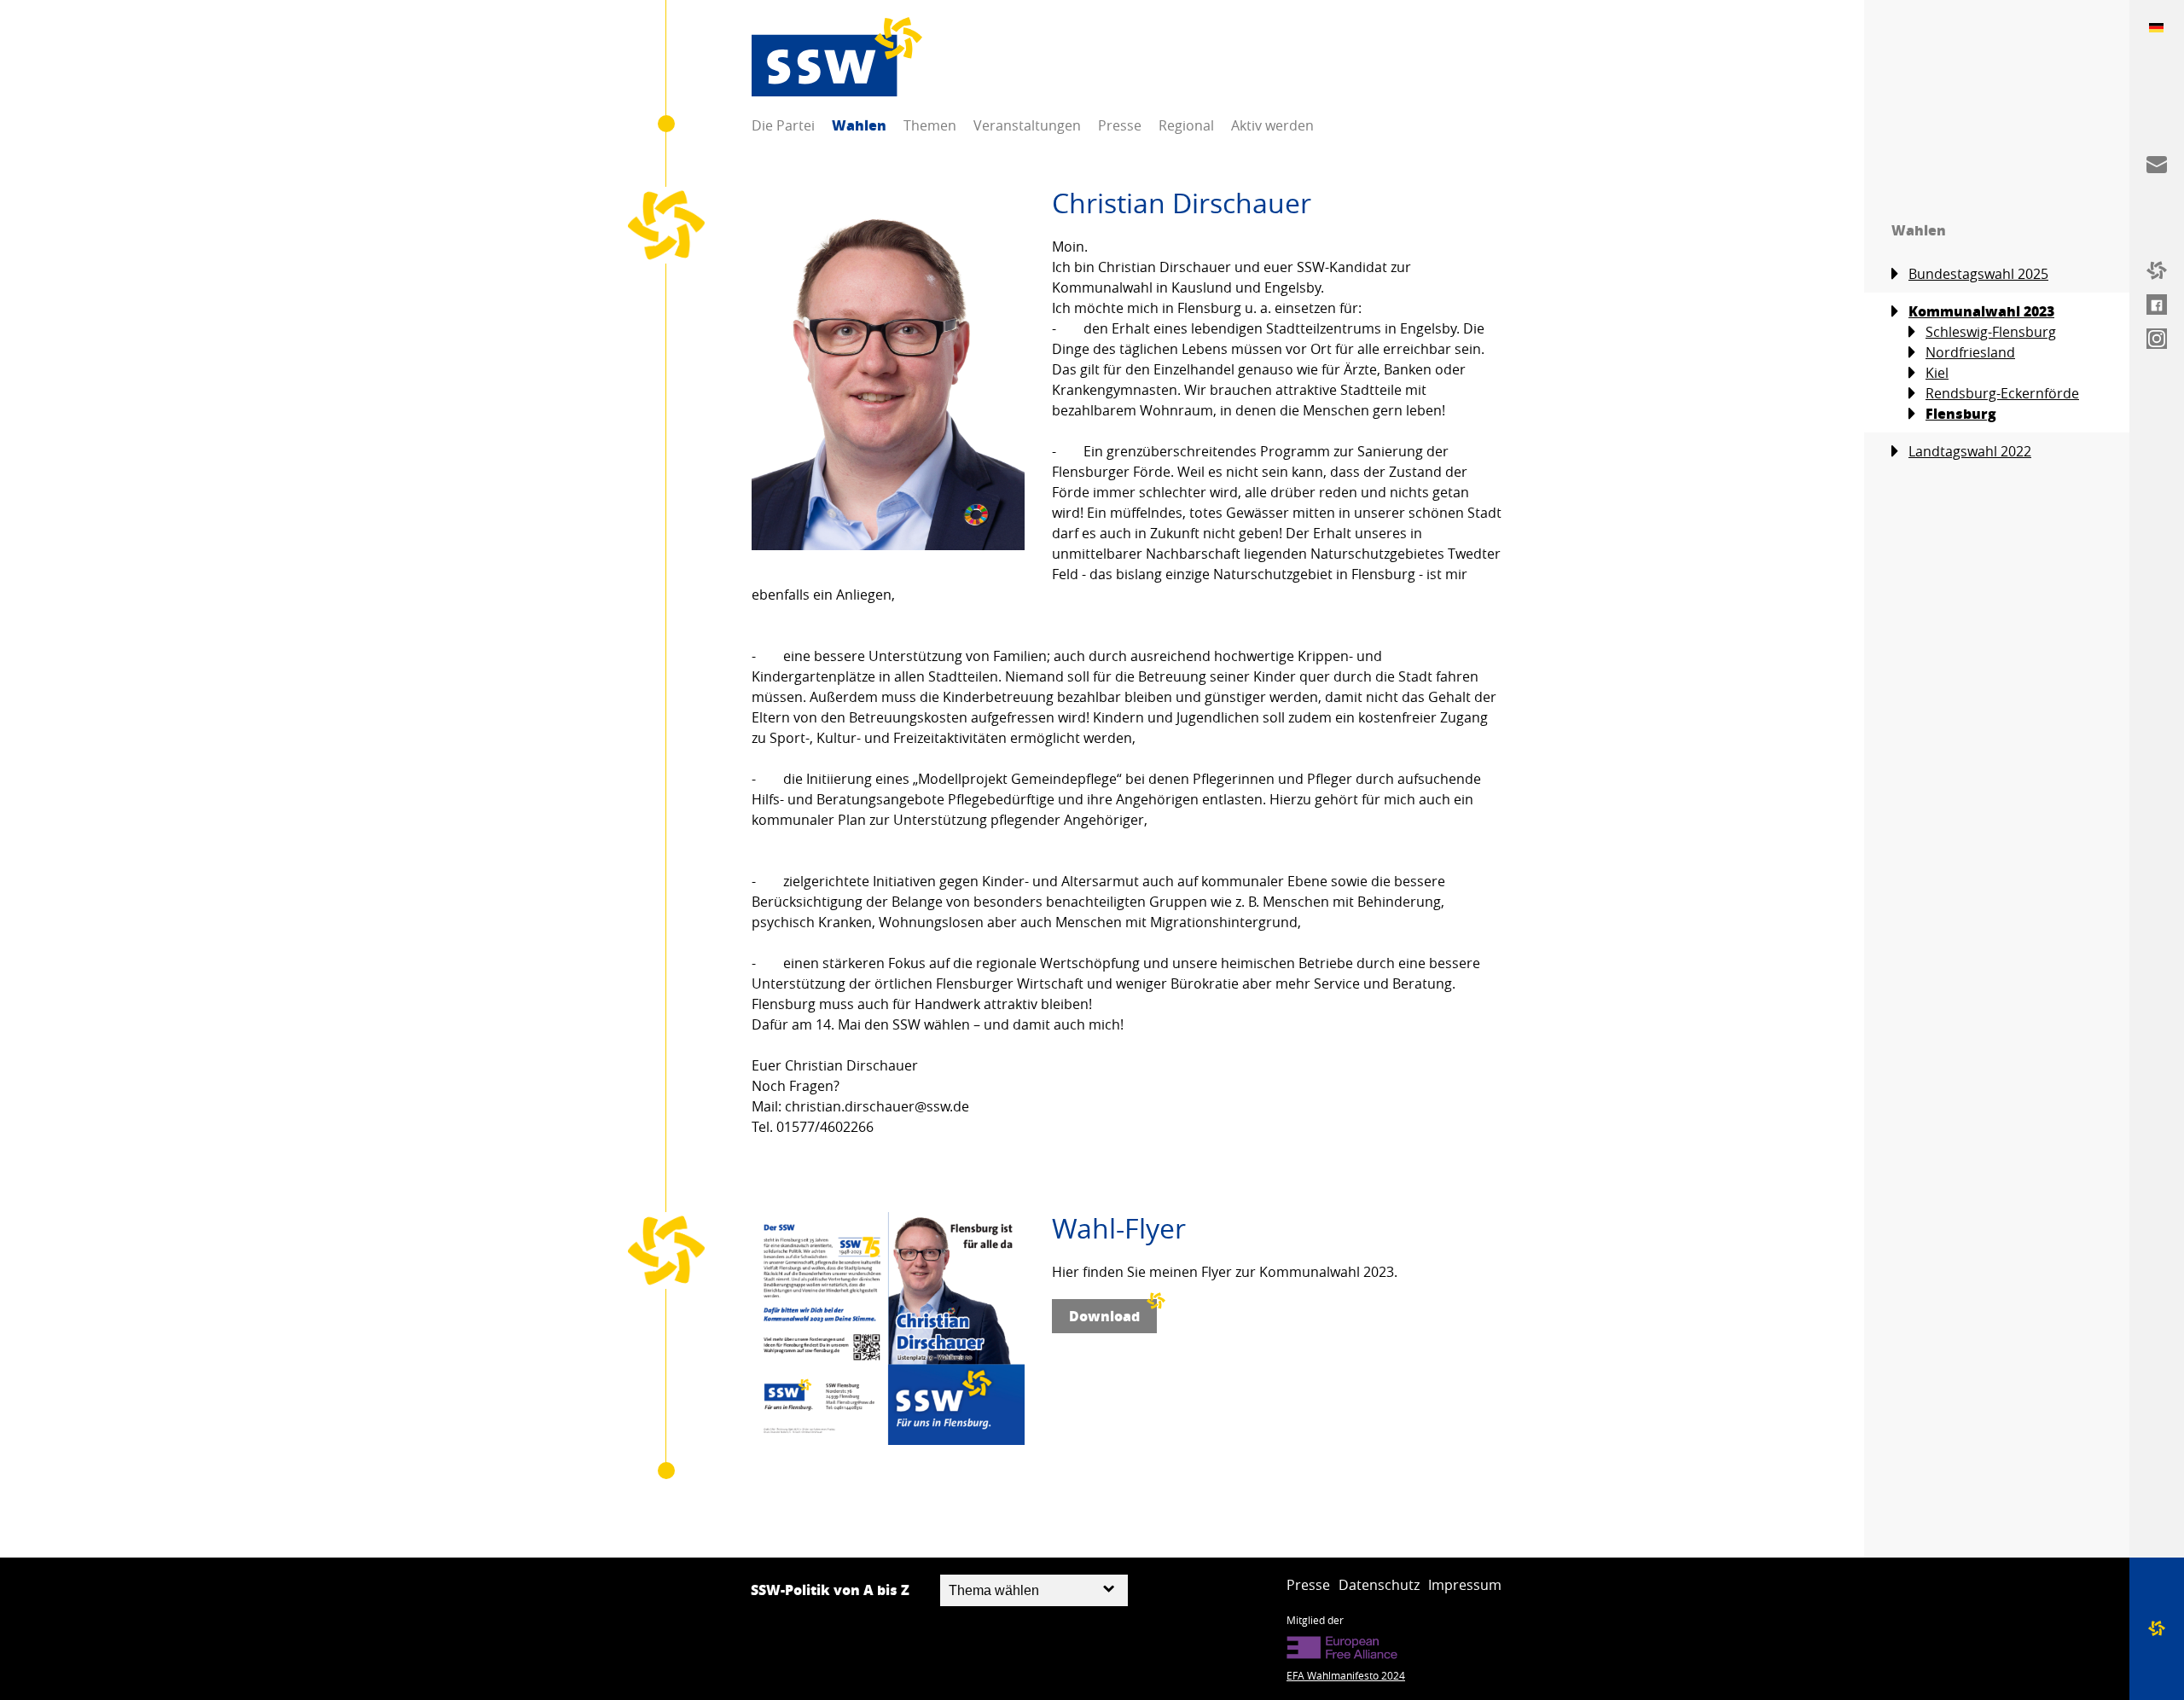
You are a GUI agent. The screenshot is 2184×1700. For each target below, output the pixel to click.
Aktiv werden (1272, 125)
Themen (930, 125)
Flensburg (1961, 413)
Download (1104, 1316)
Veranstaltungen (1027, 125)
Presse (1120, 125)
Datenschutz (1379, 1585)
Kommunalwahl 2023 (1981, 311)
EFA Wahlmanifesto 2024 (1346, 1675)
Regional (1186, 125)
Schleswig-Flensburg (1991, 332)
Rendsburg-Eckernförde (2002, 393)
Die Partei (783, 125)
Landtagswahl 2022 (1970, 451)
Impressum (1465, 1585)
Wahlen (859, 125)
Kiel (1937, 373)
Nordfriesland (1970, 352)
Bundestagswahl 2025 (1978, 274)
